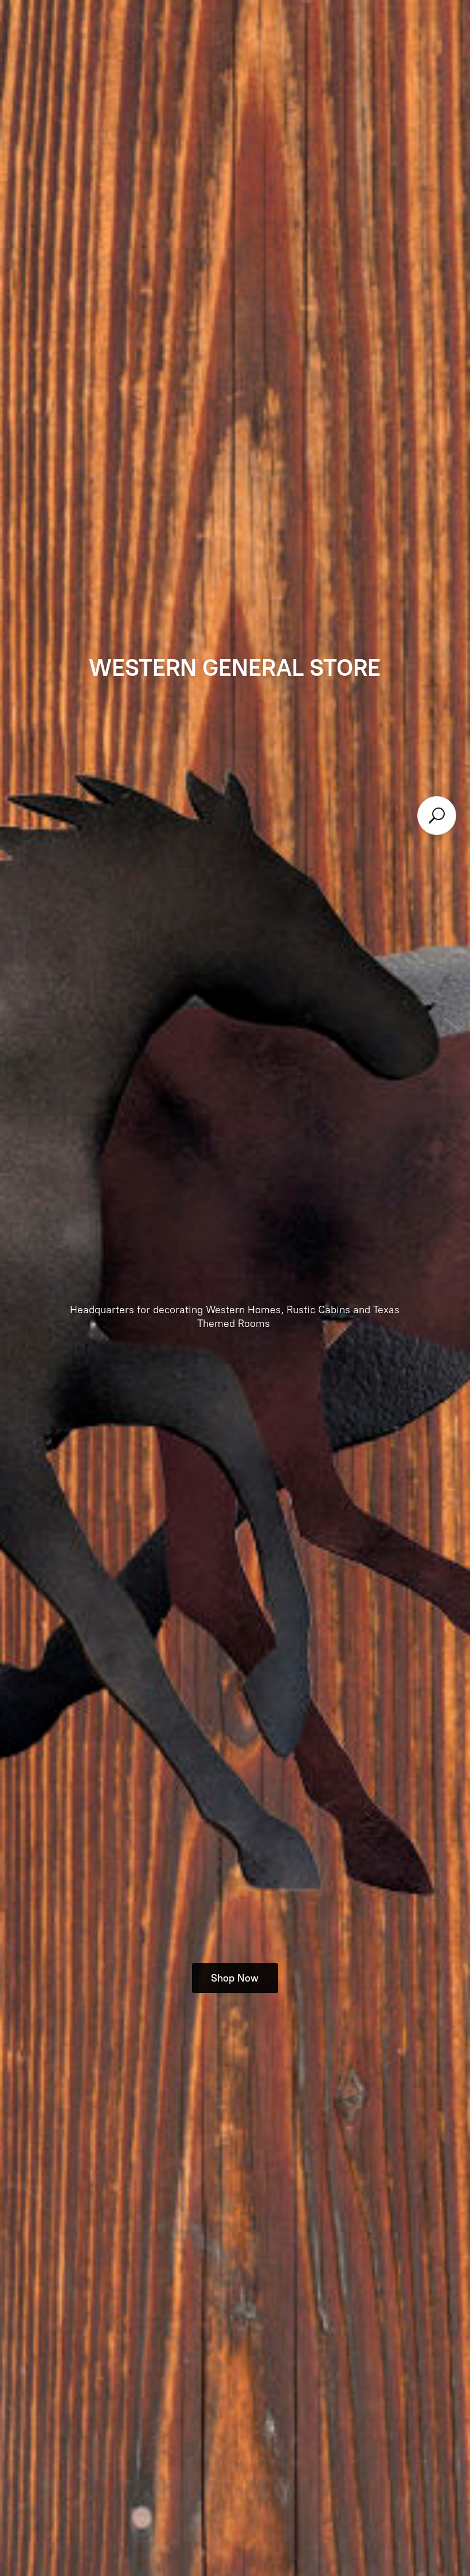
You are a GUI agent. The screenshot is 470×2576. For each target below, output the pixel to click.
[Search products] (437, 816)
